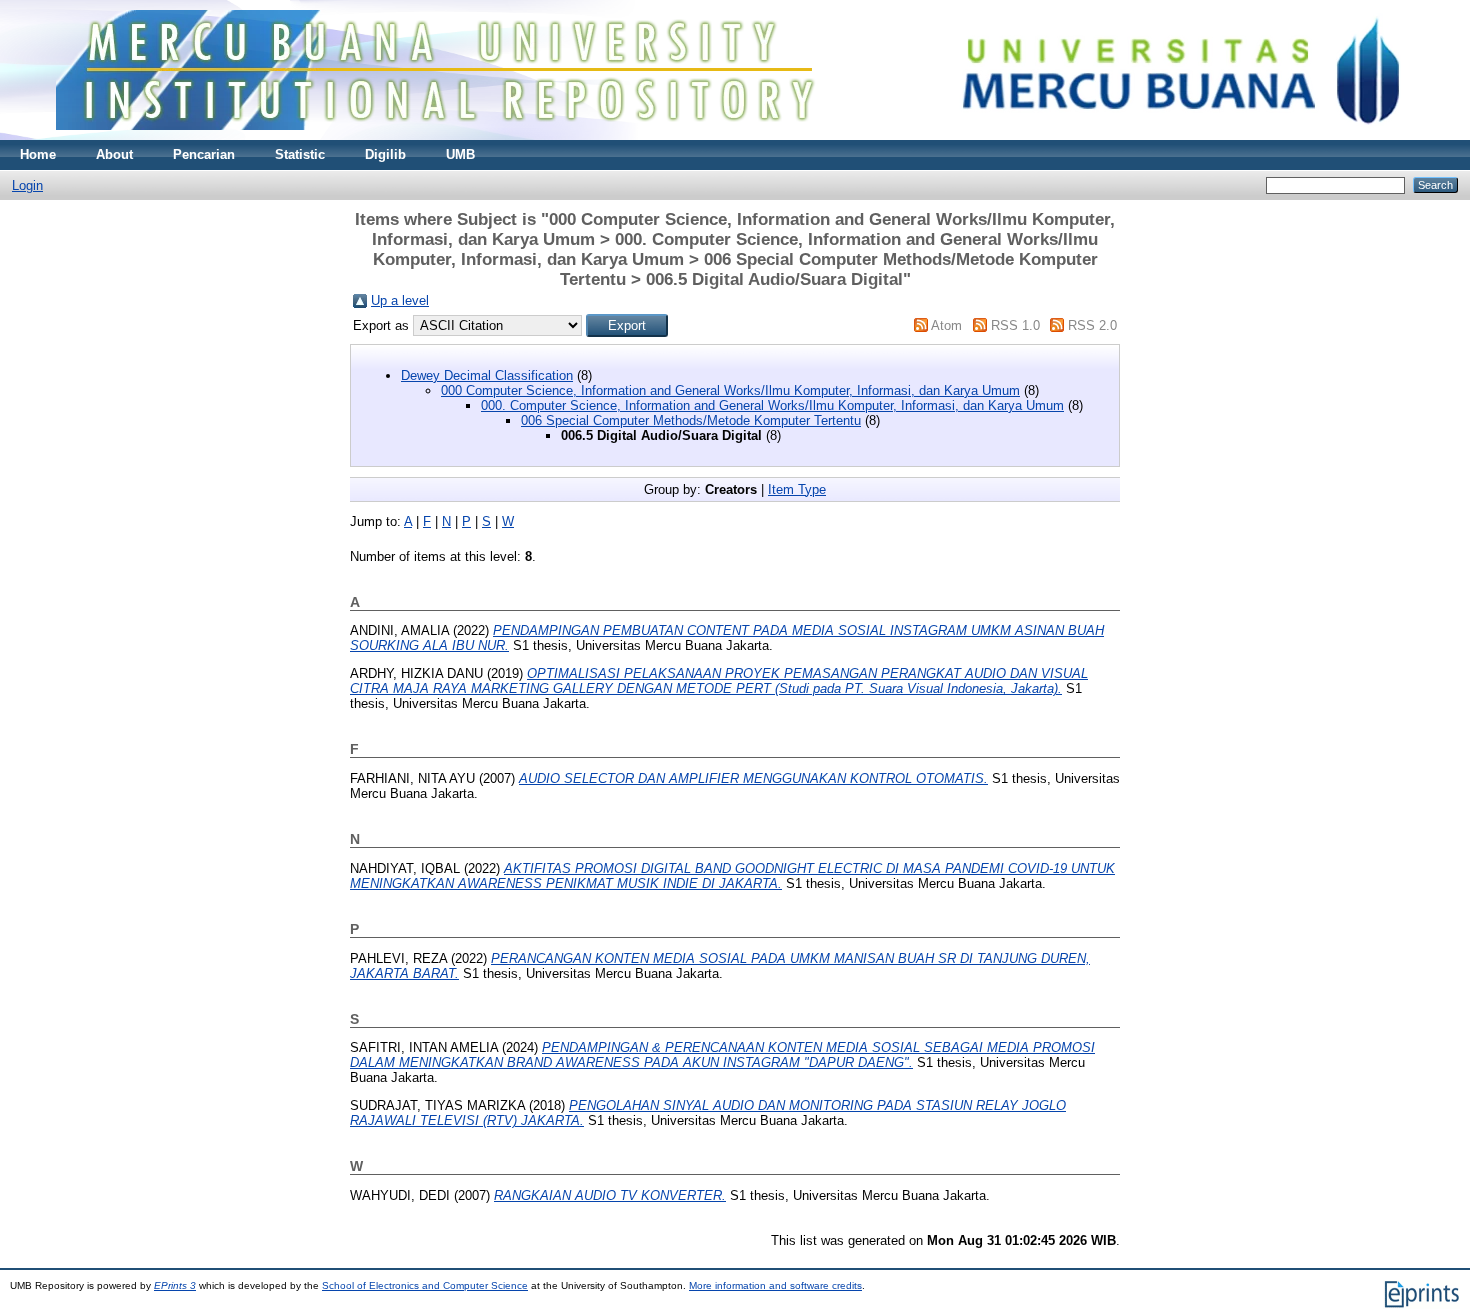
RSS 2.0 (1092, 325)
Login (27, 185)
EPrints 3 (175, 1285)
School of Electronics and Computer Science (425, 1285)
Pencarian (204, 154)
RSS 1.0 (1015, 325)
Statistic (300, 154)
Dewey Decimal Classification (487, 375)
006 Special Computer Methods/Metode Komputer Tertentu (691, 420)
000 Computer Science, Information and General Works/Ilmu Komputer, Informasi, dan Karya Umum (730, 390)
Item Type (797, 489)
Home (38, 154)
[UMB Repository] (735, 135)
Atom (946, 325)
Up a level (400, 300)
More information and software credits (775, 1285)
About (114, 154)
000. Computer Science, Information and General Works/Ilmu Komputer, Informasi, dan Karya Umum (772, 405)
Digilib (385, 154)
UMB (460, 154)
